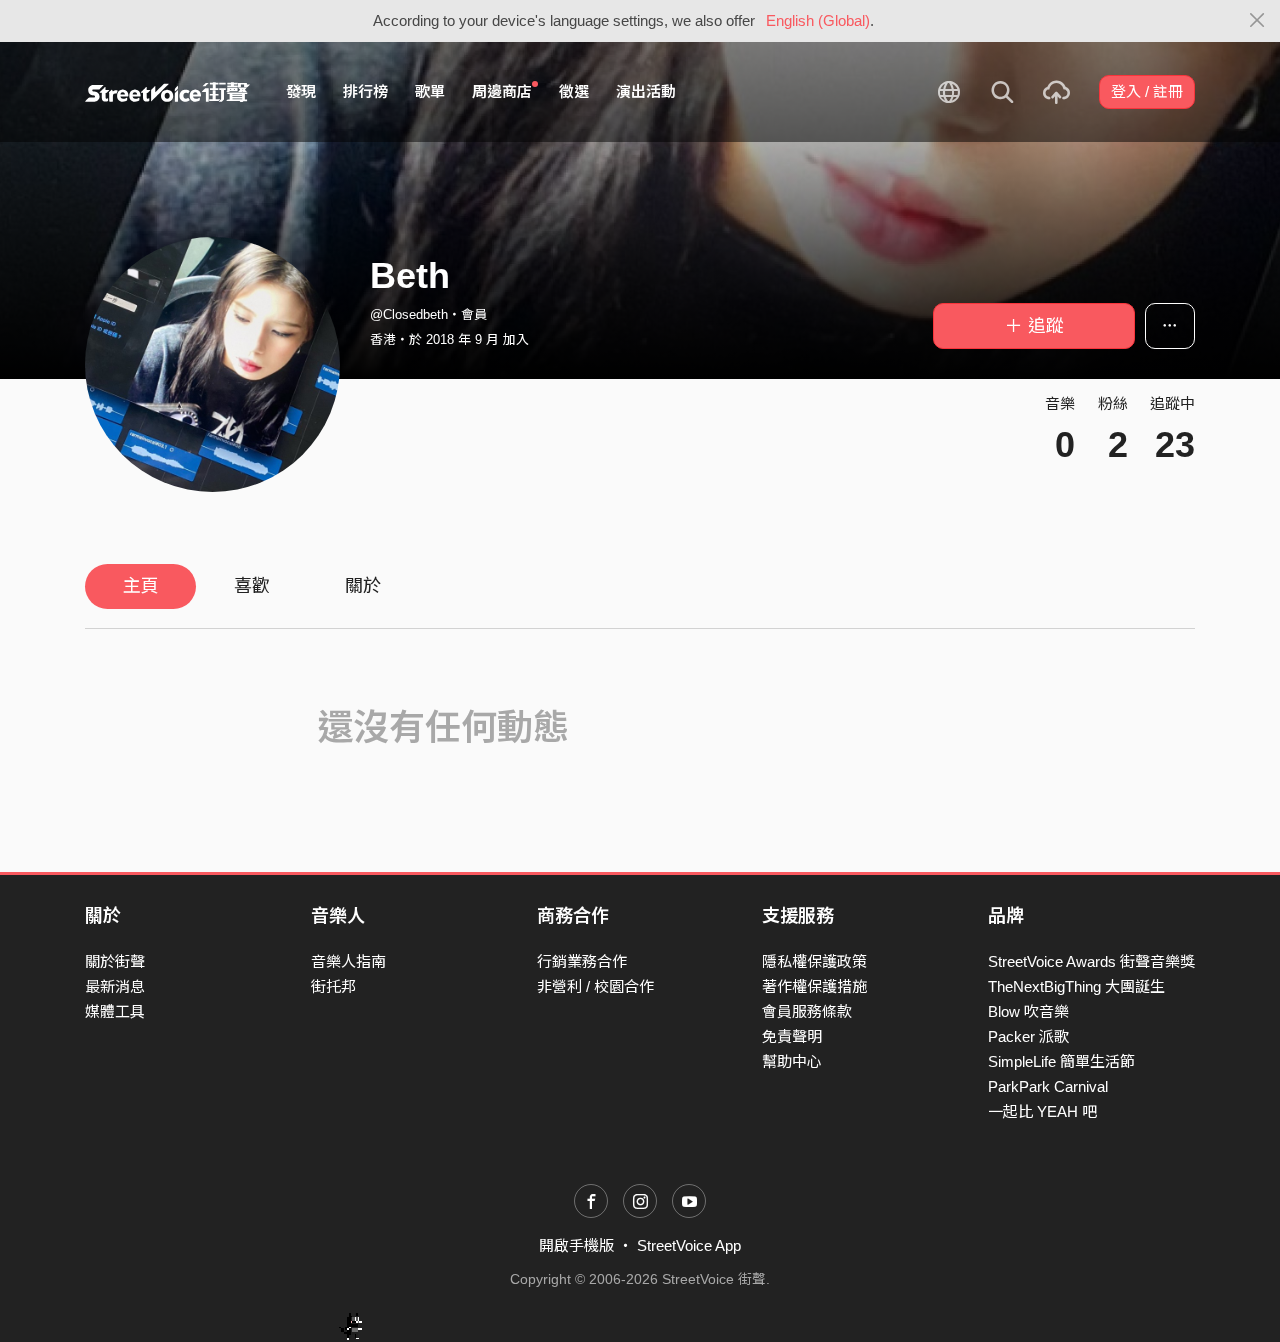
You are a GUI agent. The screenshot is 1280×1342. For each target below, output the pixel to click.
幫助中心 (792, 1061)
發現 (301, 91)
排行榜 (365, 91)
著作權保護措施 (814, 986)
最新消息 (115, 986)
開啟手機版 (576, 1245)
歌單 (430, 91)
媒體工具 (115, 1011)
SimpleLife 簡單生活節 (1061, 1061)
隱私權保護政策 (814, 961)
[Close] (1257, 21)
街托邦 (333, 986)
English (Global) (818, 20)
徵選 (574, 91)
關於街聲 (115, 961)
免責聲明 (792, 1036)
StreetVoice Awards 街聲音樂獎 (1091, 961)
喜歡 (252, 586)
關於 (363, 586)
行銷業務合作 (582, 961)
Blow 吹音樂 (1028, 1011)
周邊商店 (502, 91)
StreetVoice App (689, 1245)
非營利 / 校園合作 (595, 986)
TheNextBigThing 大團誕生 (1076, 986)
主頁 (141, 586)
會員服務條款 (807, 1011)
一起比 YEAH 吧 (1042, 1111)
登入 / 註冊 (1147, 91)
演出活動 (646, 91)
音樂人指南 (348, 961)
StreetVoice (167, 92)
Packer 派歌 (1028, 1036)
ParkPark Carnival (1048, 1086)
